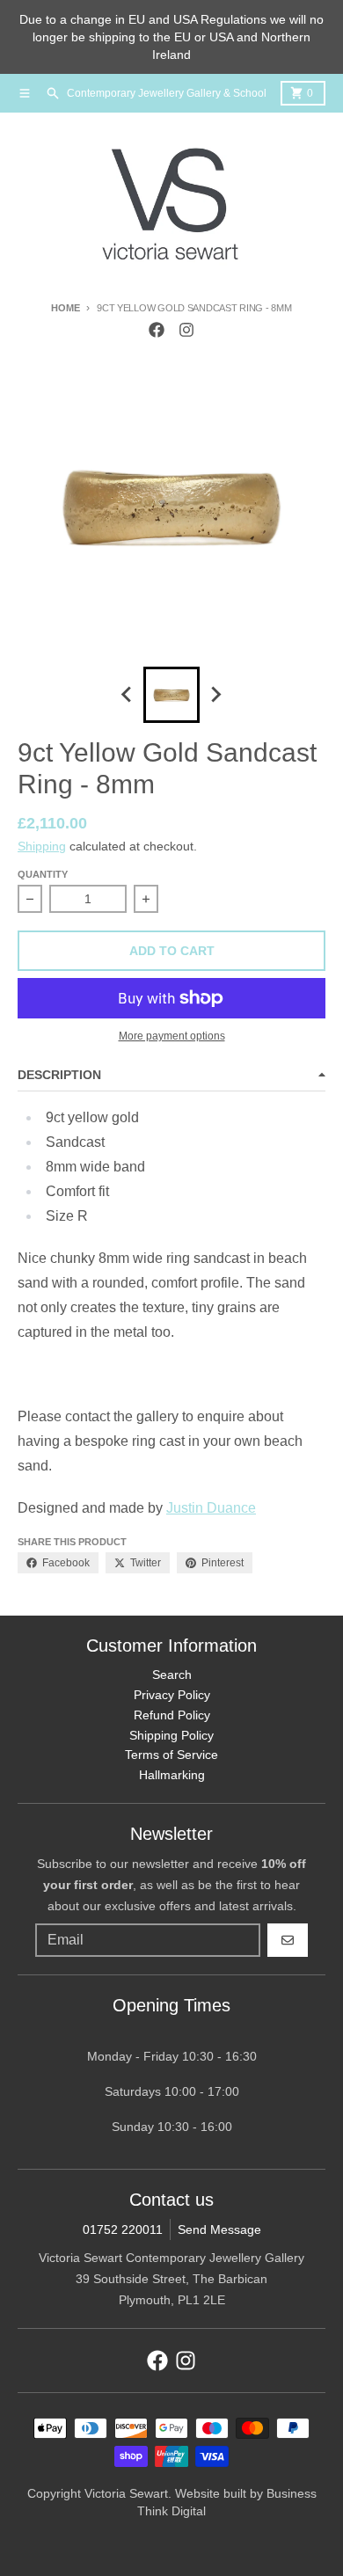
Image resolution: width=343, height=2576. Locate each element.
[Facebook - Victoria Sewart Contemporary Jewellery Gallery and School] (157, 330)
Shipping (42, 846)
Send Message (219, 2229)
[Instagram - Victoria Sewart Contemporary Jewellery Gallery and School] (186, 330)
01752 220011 (123, 2229)
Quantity (43, 874)
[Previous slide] (128, 695)
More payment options (172, 1036)
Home (65, 308)
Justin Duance (211, 1508)
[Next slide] (215, 695)
